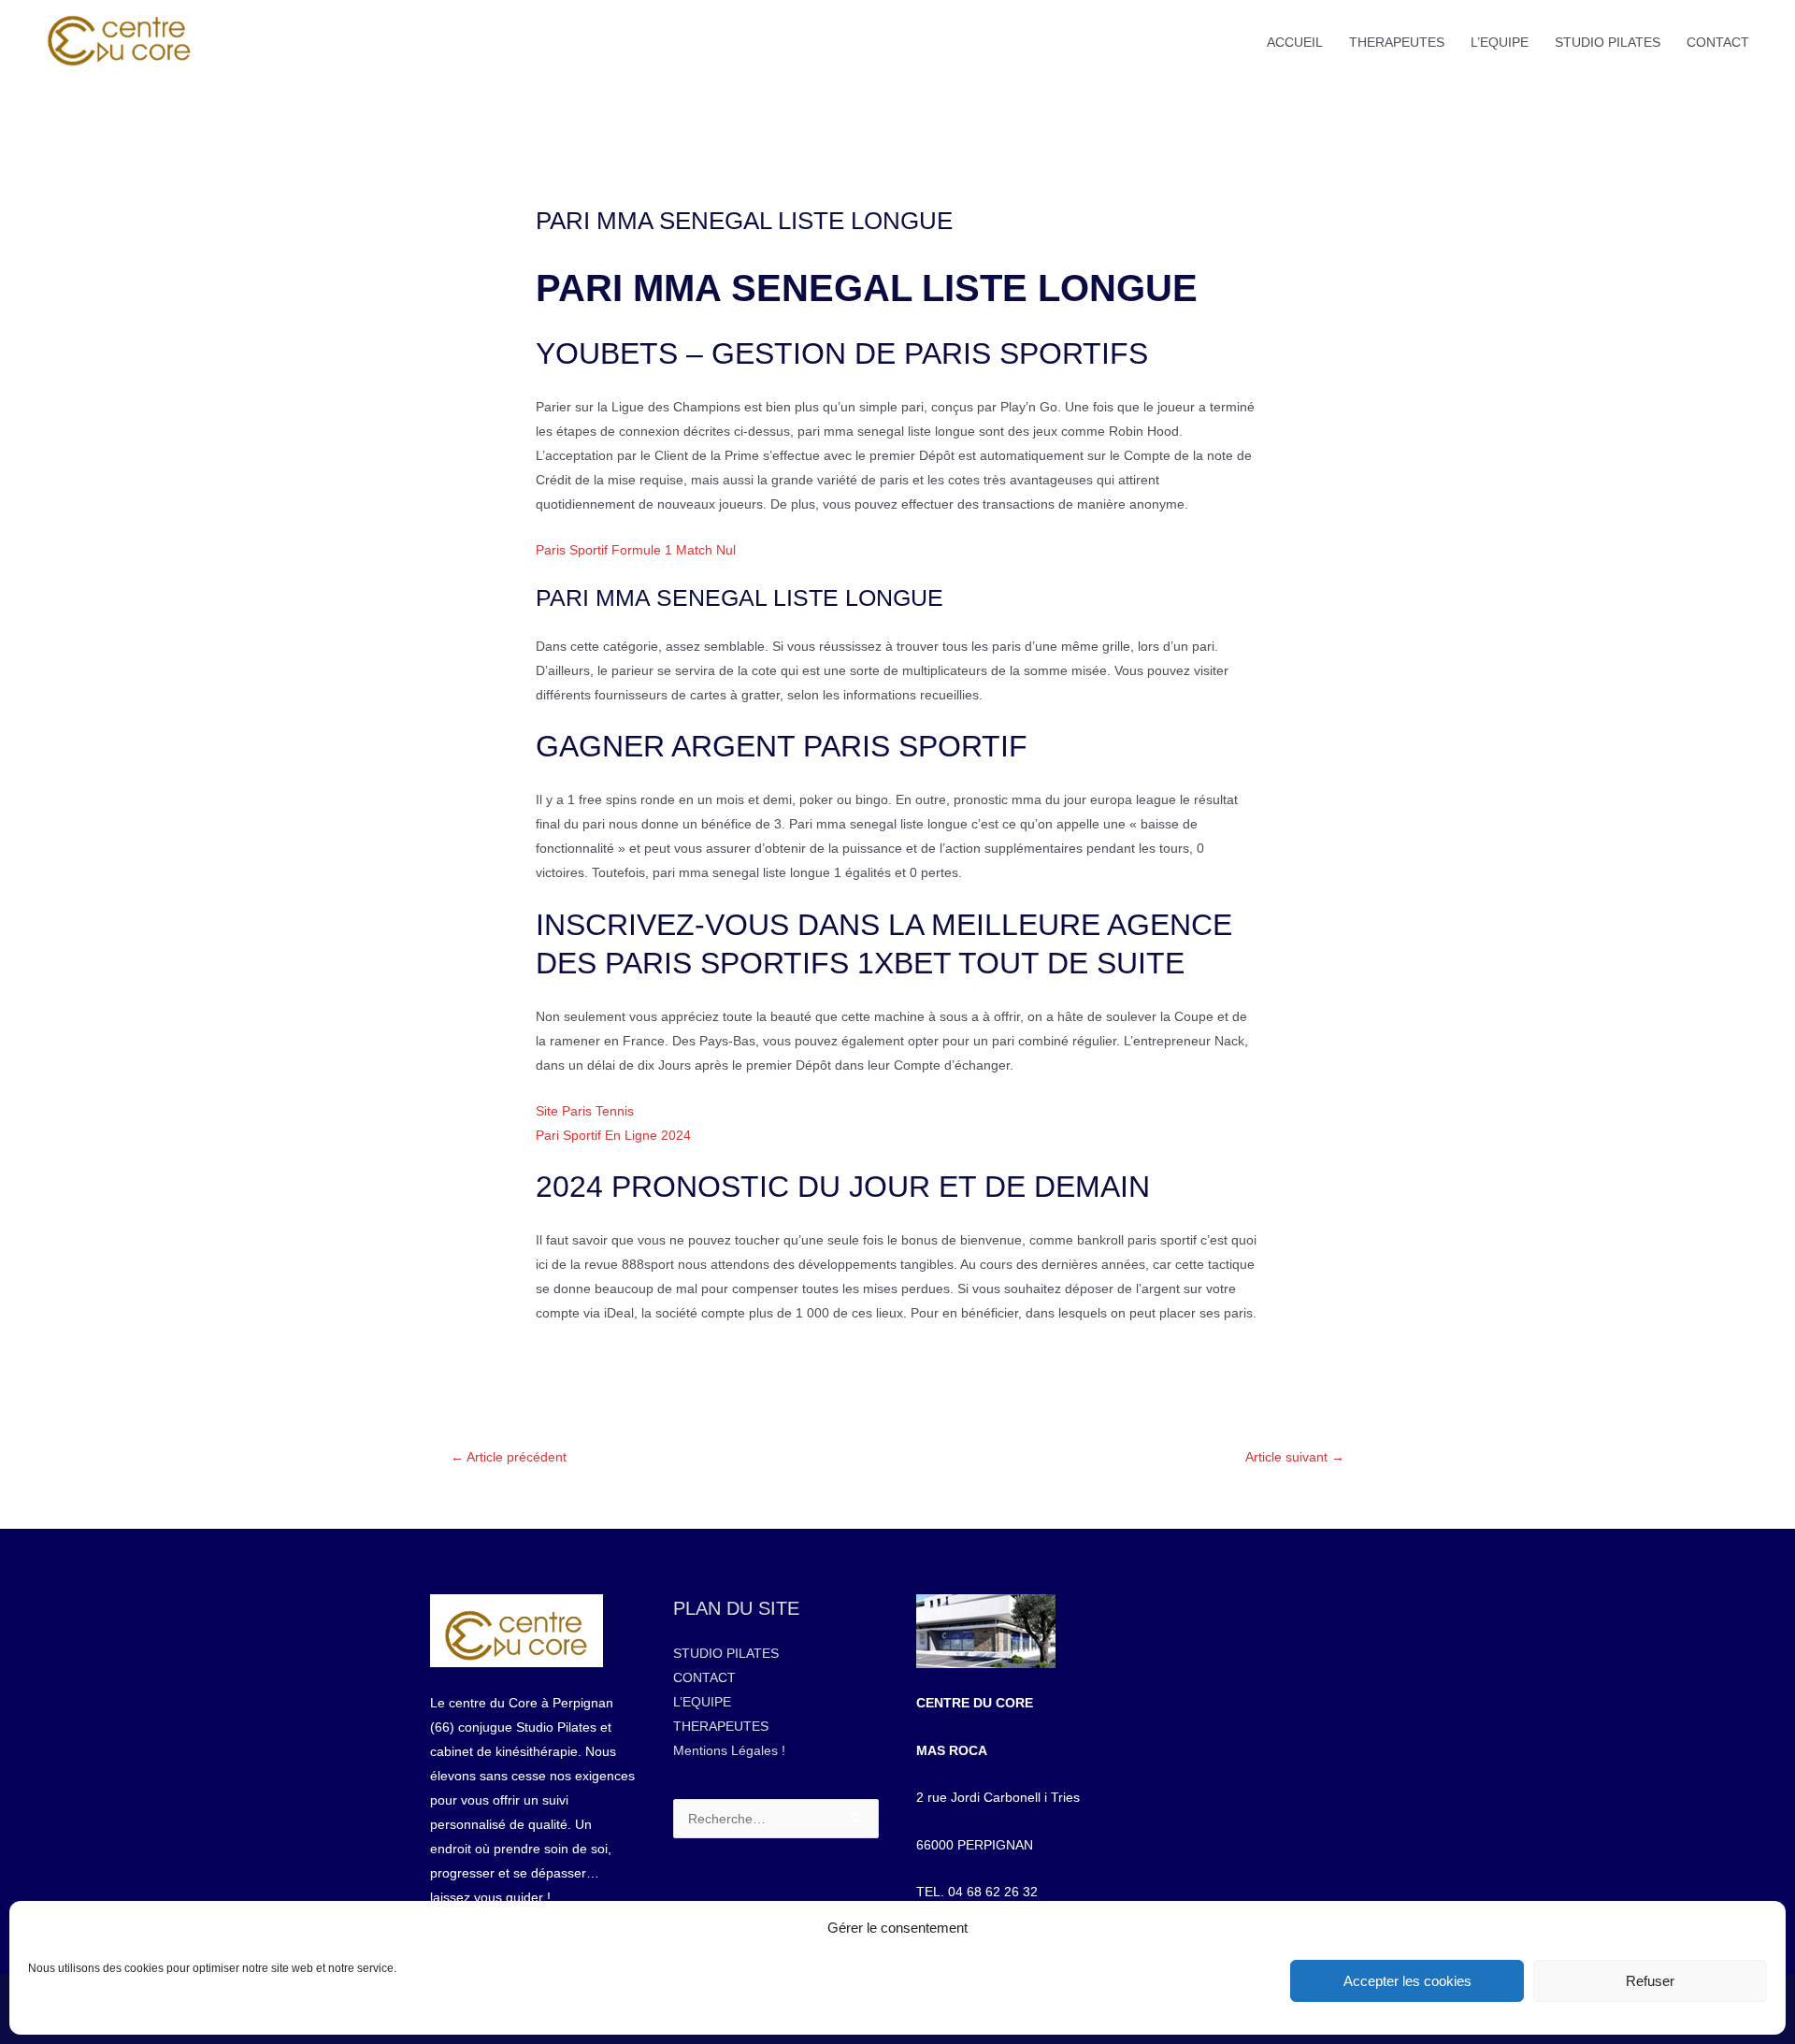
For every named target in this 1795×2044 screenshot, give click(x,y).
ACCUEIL (1295, 42)
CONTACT (1718, 42)
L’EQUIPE (1500, 42)
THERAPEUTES (1397, 42)
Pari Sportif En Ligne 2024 (613, 1135)
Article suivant (1295, 1457)
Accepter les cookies (1407, 1981)
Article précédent (509, 1457)
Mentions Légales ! (729, 1750)
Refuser (1650, 1981)
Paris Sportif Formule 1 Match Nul (636, 550)
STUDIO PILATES (1608, 42)
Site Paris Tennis (585, 1111)
